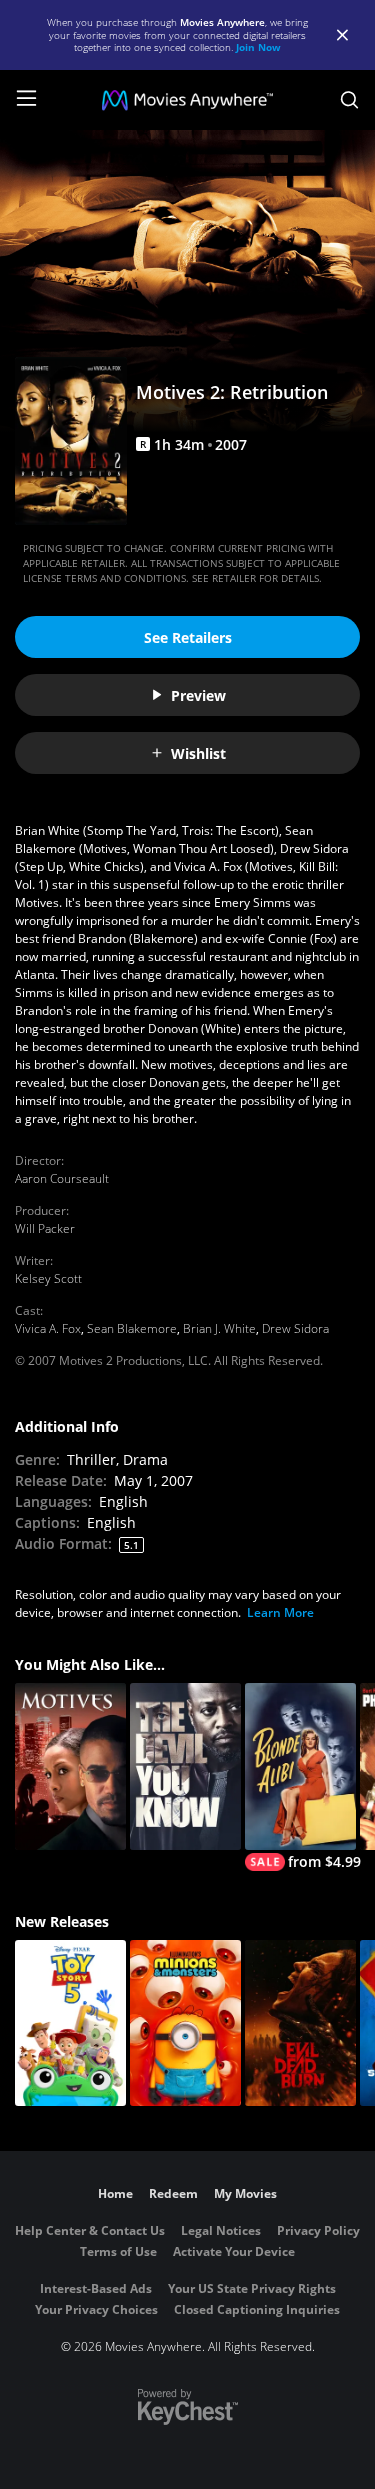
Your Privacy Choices (96, 2309)
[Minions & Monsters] (185, 2023)
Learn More (280, 1612)
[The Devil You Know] (185, 1766)
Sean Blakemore (132, 1328)
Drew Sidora (295, 1328)
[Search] (349, 100)
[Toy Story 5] (70, 2023)
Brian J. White (219, 1328)
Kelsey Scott (48, 1278)
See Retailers (188, 637)
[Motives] (70, 1766)
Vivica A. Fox (48, 1328)
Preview (198, 695)
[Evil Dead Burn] (300, 2023)
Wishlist (198, 753)
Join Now (258, 47)
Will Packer (45, 1228)
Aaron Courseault (62, 1178)
